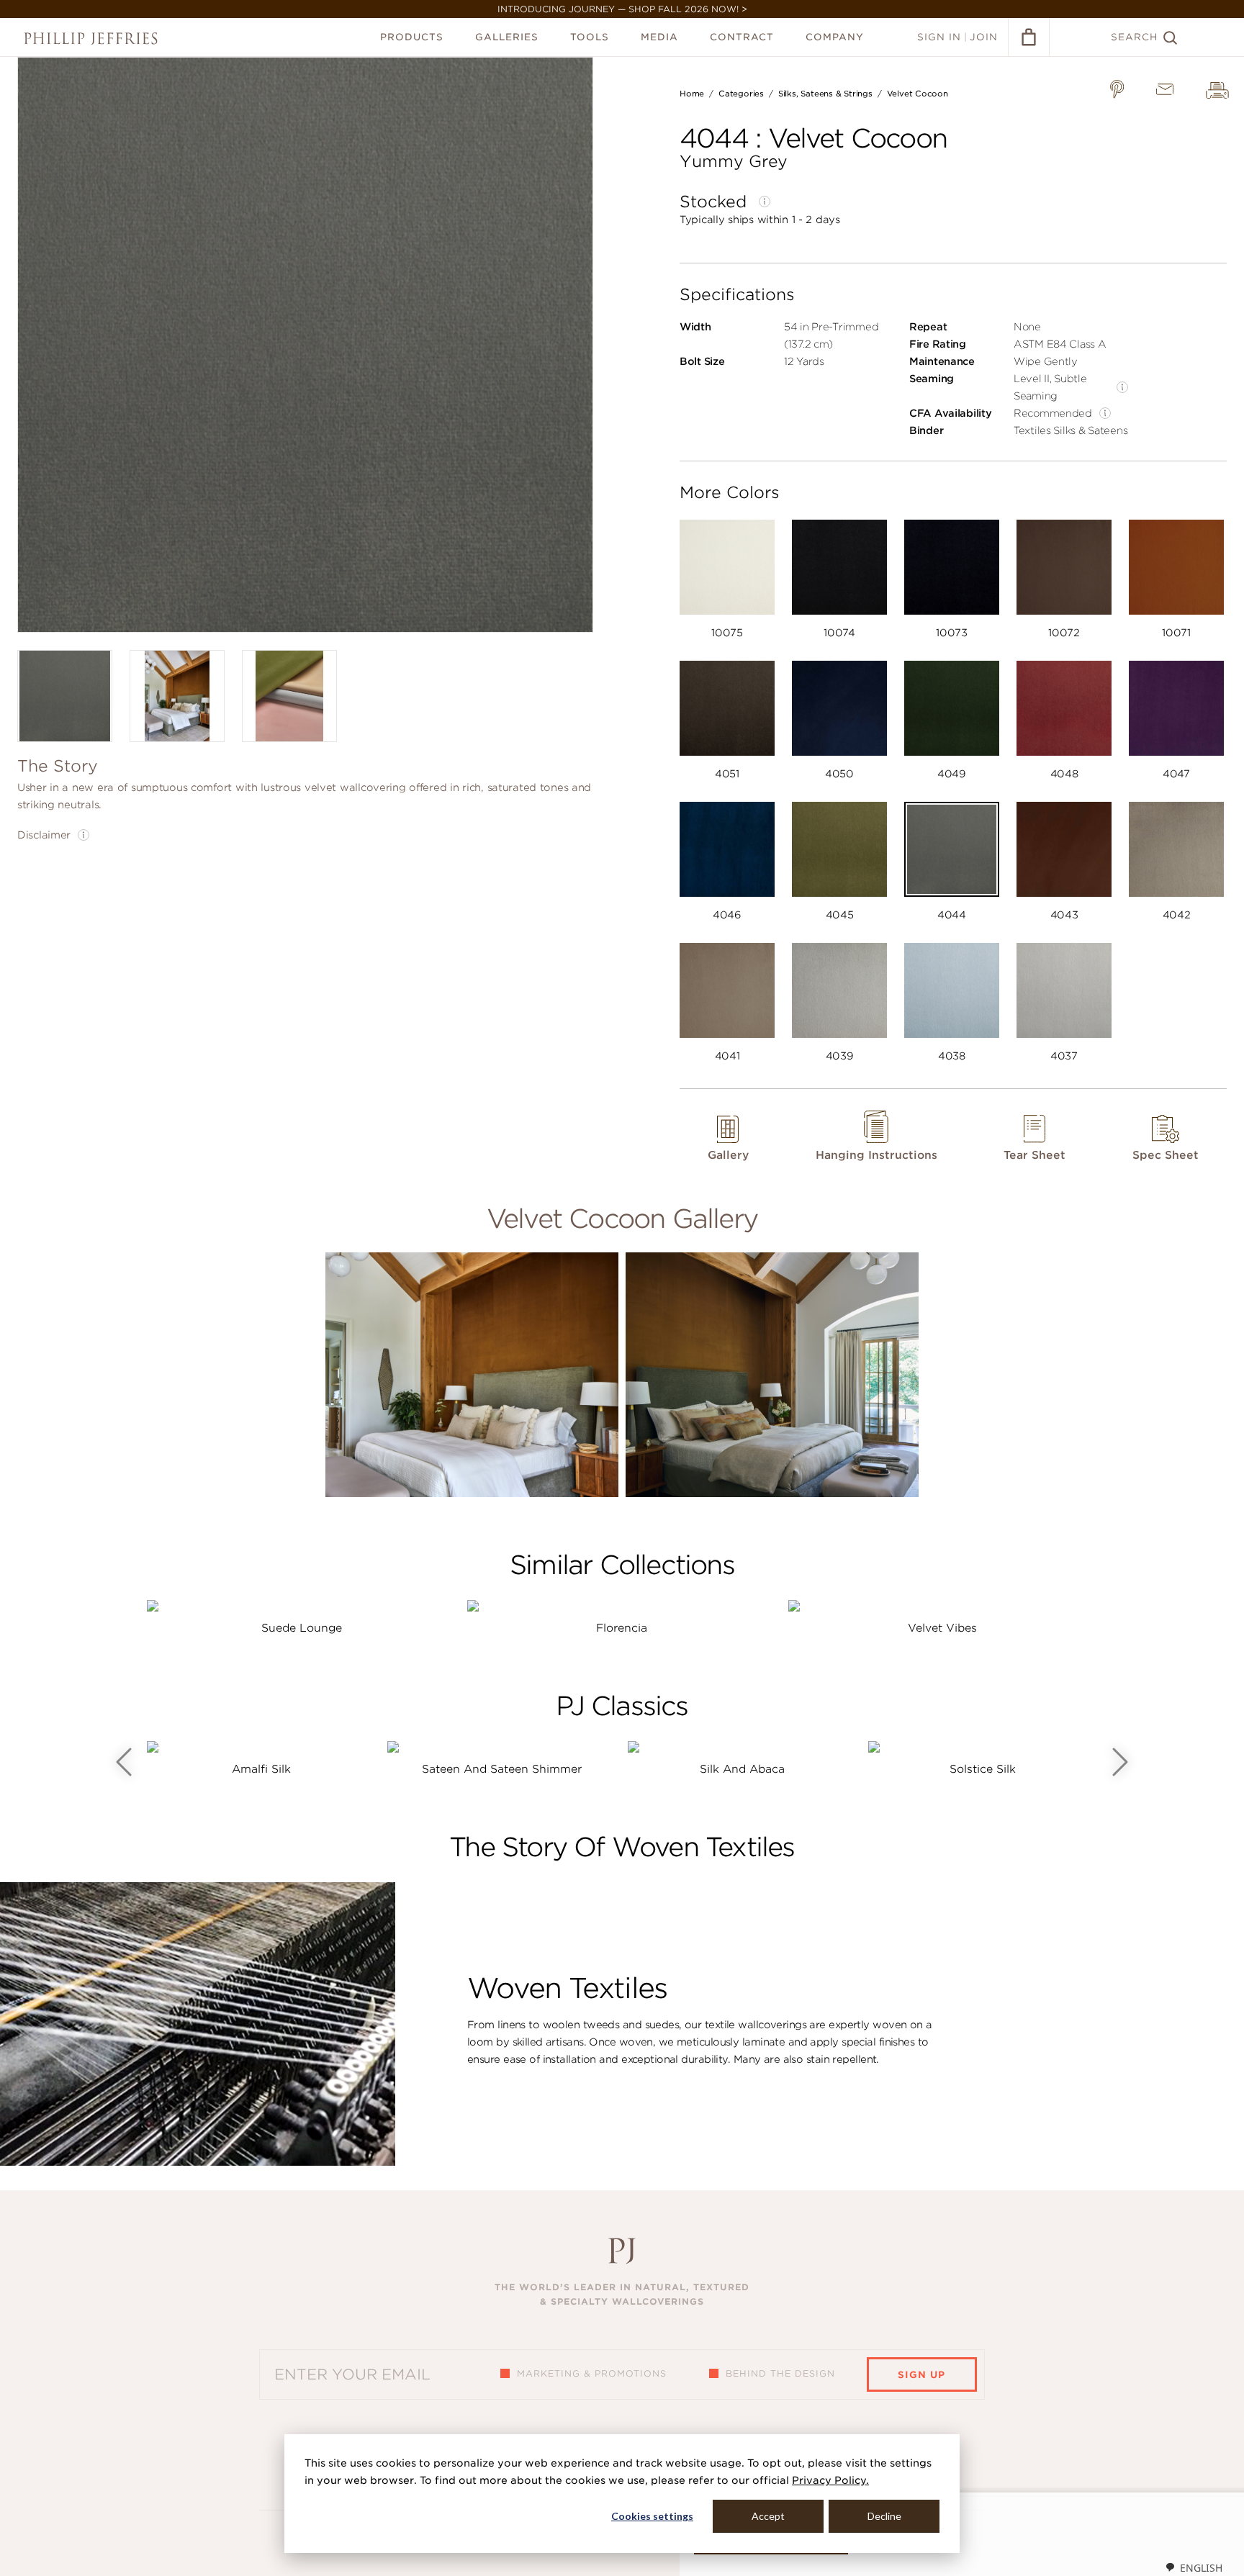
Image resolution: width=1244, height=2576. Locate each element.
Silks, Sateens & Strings (825, 94)
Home (692, 94)
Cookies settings (652, 2516)
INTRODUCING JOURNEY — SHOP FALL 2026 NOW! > (622, 9)
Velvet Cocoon (918, 94)
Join (984, 37)
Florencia (622, 1628)
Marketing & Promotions (592, 2373)
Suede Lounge (302, 1628)
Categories (741, 94)
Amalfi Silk (261, 1769)
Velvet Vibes (942, 1628)
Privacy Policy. (830, 2480)
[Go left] (124, 1762)
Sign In (939, 37)
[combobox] (1194, 2567)
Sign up (921, 2375)
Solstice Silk (983, 1769)
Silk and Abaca (742, 1769)
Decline (884, 2516)
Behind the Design (780, 2373)
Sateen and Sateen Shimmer (502, 1769)
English (1201, 2568)
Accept (768, 2516)
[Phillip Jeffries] (91, 39)
